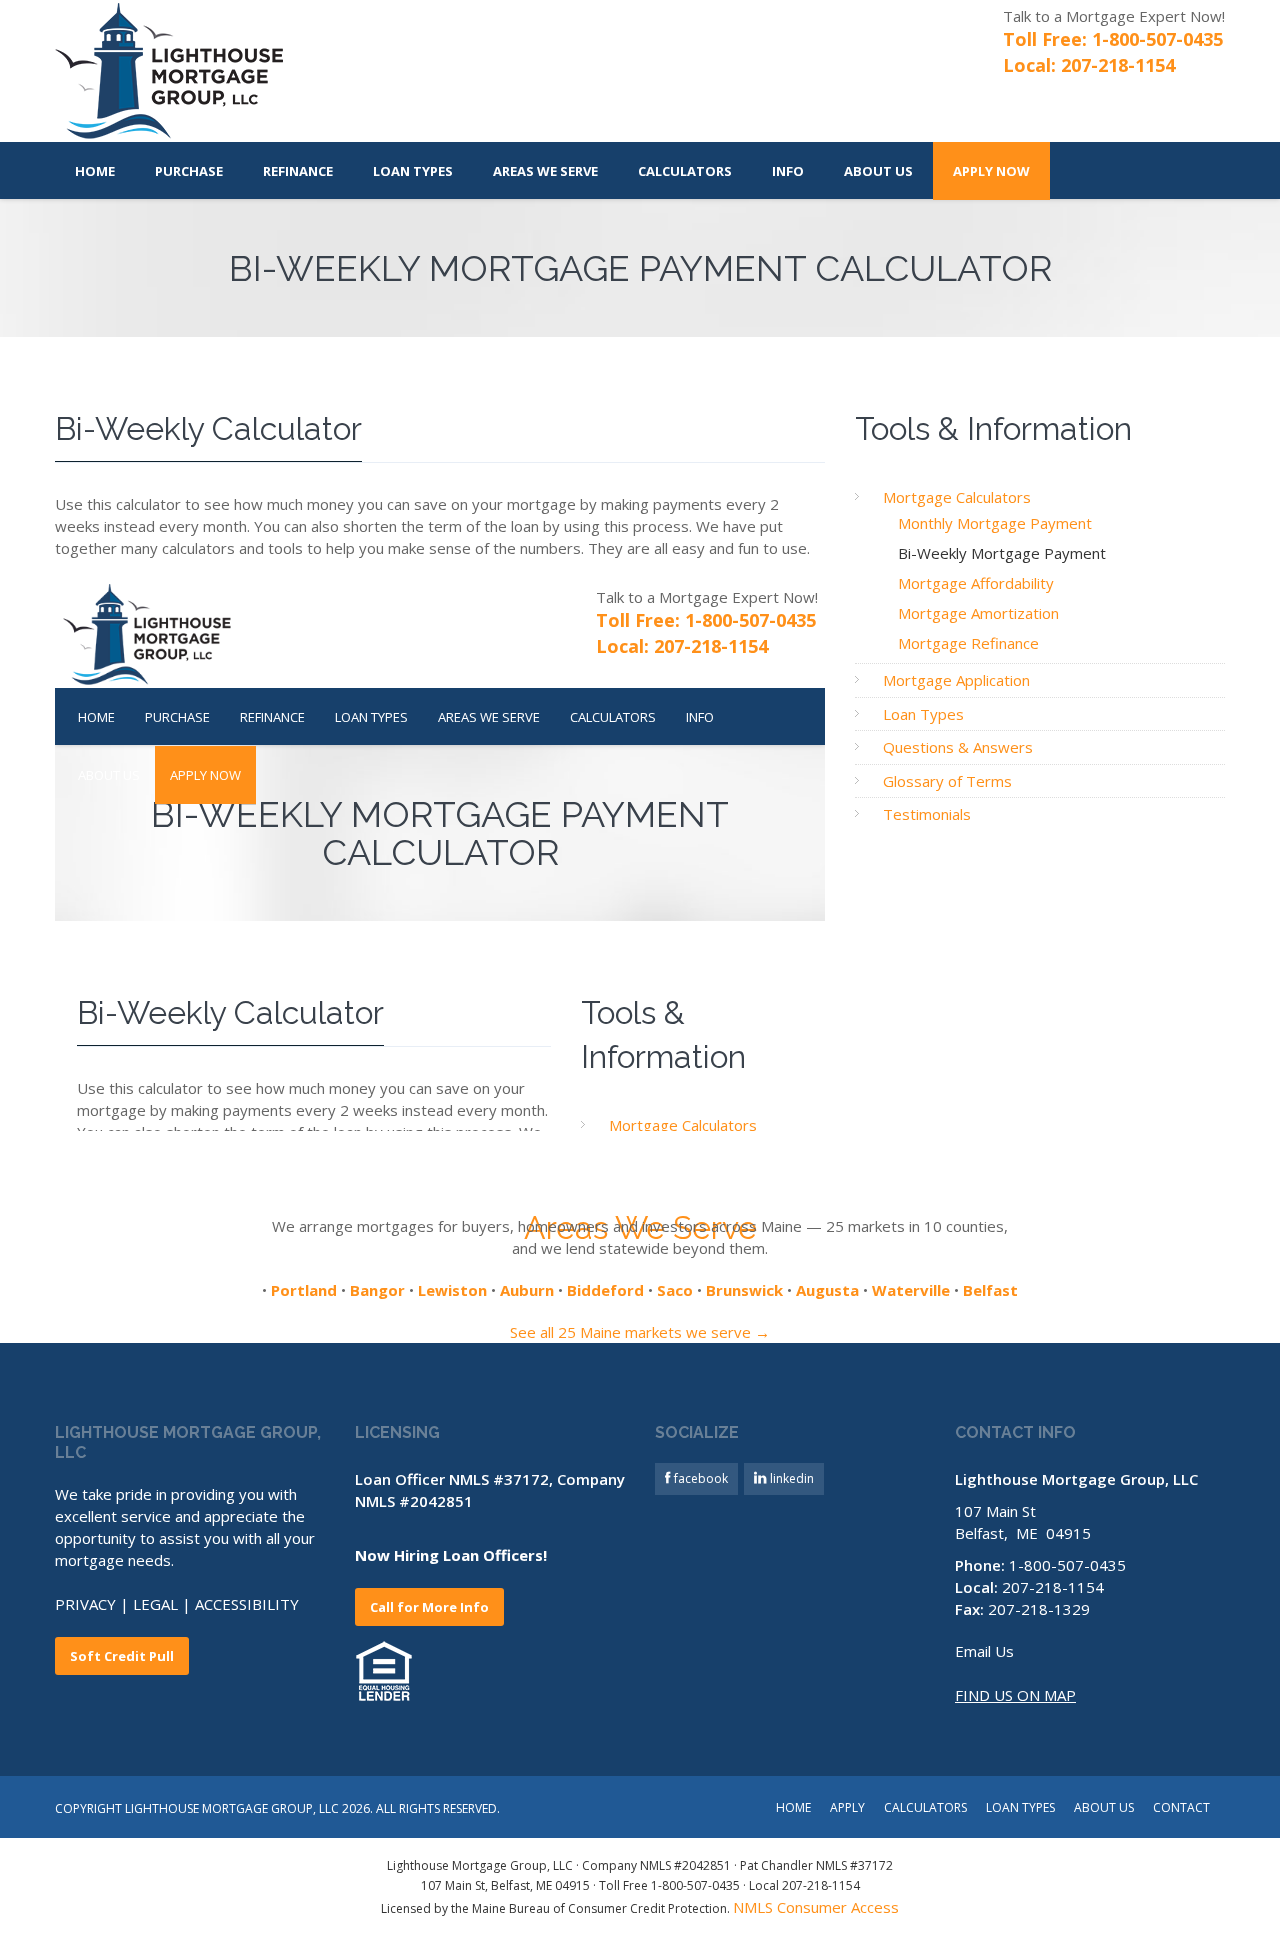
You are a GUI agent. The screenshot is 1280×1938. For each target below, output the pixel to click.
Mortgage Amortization (978, 613)
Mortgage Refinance (968, 643)
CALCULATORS (925, 1809)
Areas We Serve (545, 171)
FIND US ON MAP (1015, 1695)
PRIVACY (85, 1604)
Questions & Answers (958, 747)
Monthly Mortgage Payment (995, 523)
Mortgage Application (956, 680)
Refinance (298, 171)
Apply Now (991, 171)
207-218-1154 (1053, 1587)
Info (788, 171)
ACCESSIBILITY (247, 1604)
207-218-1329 (1039, 1609)
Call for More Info (429, 1607)
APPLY (847, 1809)
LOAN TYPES (1020, 1809)
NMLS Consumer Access (816, 1907)
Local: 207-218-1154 (1089, 65)
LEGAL (155, 1604)
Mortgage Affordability (976, 583)
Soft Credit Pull (122, 1656)
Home (95, 171)
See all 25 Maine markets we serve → (640, 1332)
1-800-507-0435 (1067, 1565)
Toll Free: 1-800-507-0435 (1113, 39)
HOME (793, 1809)
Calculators (685, 171)
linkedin (790, 1478)
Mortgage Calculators (957, 497)
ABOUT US (1104, 1809)
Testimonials (927, 814)
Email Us (984, 1651)
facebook (699, 1478)
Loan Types (413, 171)
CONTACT (1181, 1809)
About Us (878, 171)
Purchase (189, 171)
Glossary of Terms (947, 781)
